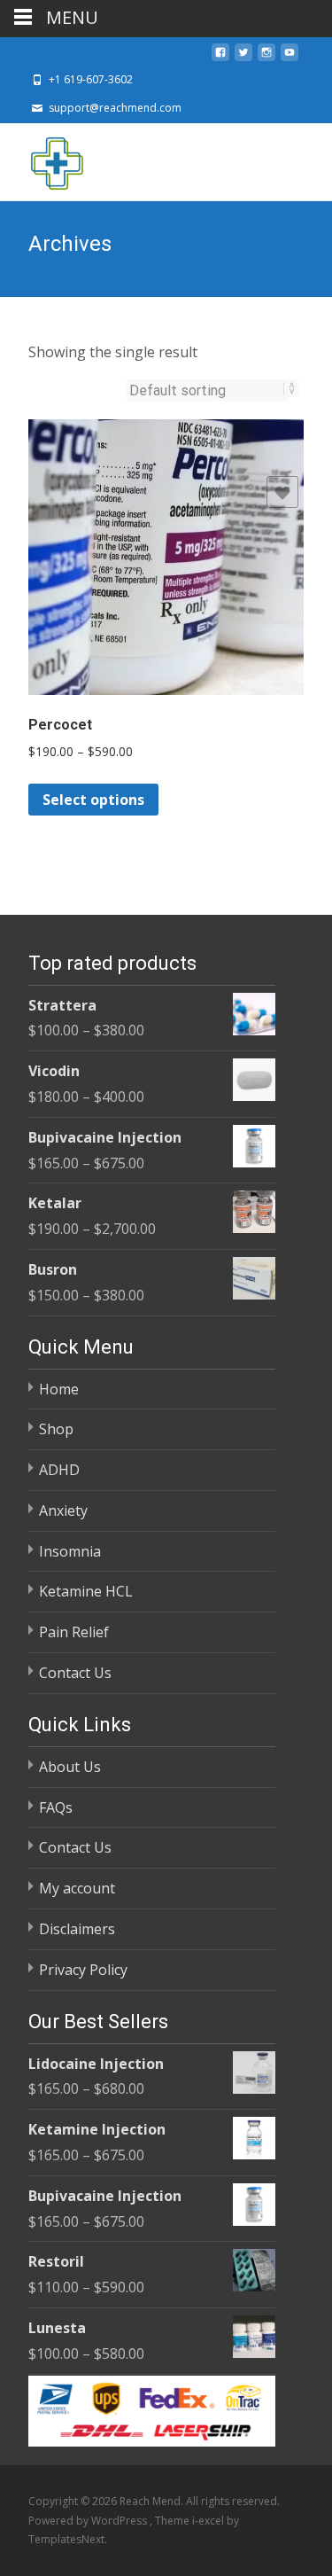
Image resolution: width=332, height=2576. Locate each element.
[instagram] (266, 58)
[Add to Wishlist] (282, 492)
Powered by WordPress (89, 2521)
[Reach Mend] (42, 159)
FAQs (56, 1807)
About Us (70, 1767)
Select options (93, 800)
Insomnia (70, 1551)
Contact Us (75, 1673)
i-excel (209, 2521)
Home (59, 1389)
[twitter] (243, 58)
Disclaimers (77, 1929)
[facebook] (220, 58)
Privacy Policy (83, 1970)
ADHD (59, 1470)
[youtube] (290, 58)
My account (77, 1888)
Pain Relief (74, 1632)
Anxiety (63, 1510)
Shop (56, 1429)
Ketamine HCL (86, 1591)
